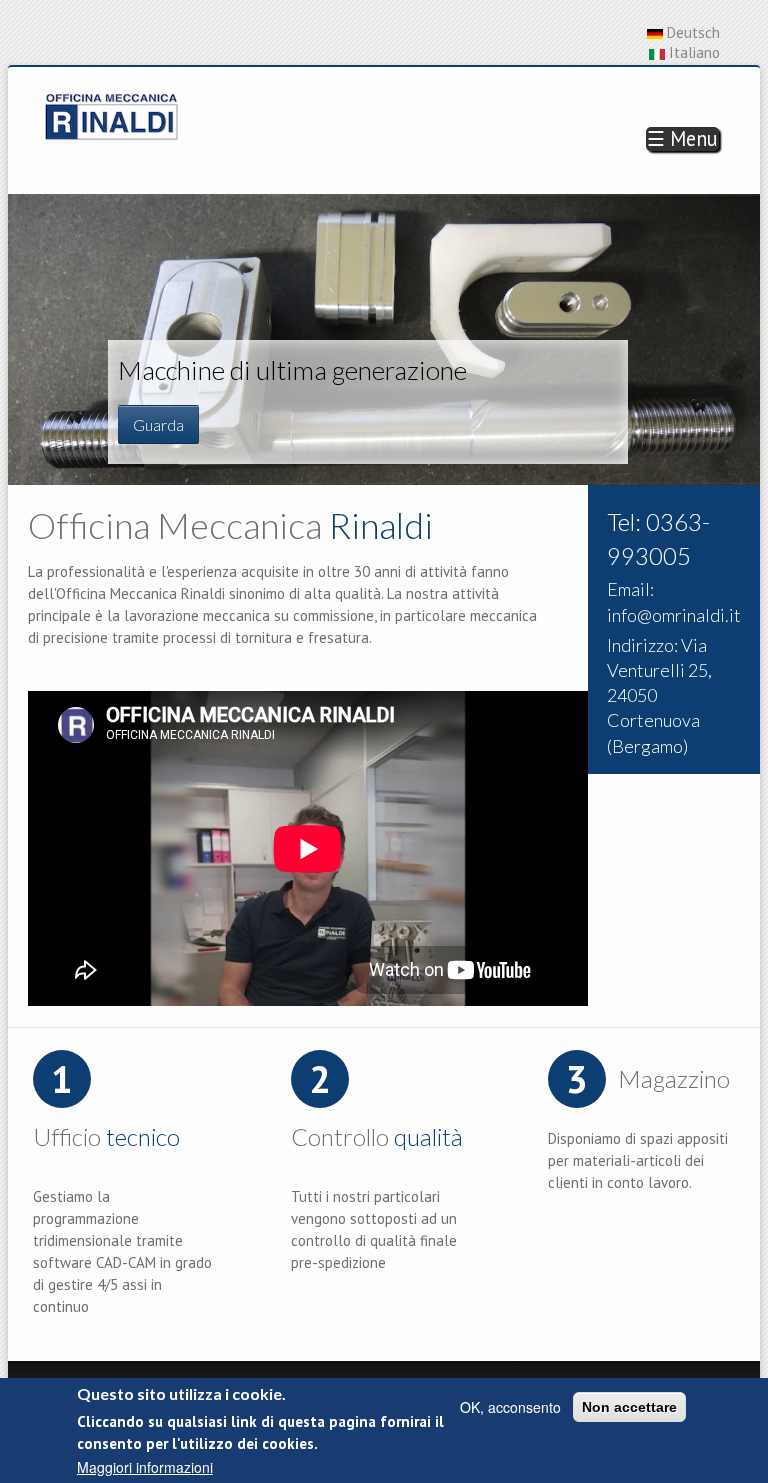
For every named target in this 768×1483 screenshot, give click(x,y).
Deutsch (691, 32)
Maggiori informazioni (145, 1467)
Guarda (158, 424)
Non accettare (629, 1407)
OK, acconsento (510, 1407)
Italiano (692, 52)
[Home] (111, 114)
